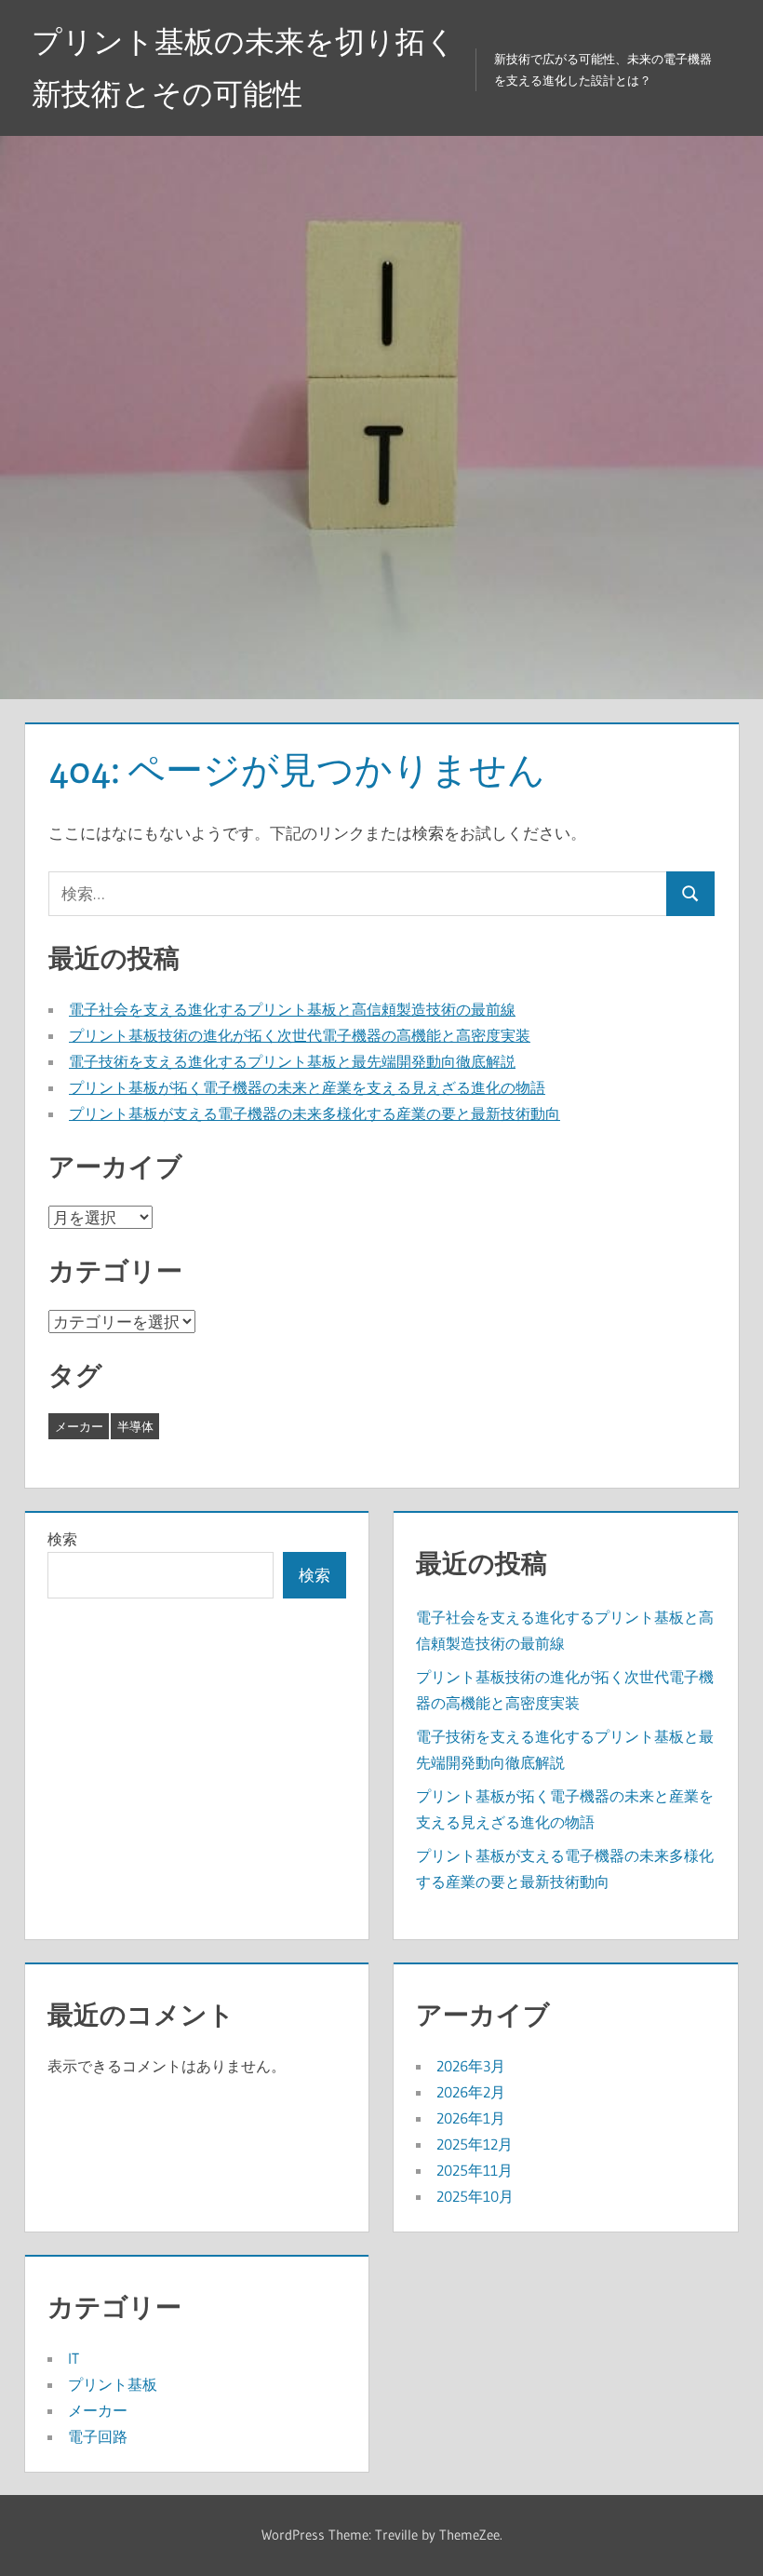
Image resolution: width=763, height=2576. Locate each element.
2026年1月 (471, 2118)
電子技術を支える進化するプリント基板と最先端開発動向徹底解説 (292, 1061)
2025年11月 (475, 2170)
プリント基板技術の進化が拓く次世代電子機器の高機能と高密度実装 (300, 1035)
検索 (62, 1539)
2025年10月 (475, 2196)
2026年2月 (471, 2092)
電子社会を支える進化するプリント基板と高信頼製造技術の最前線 (292, 1009)
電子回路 (98, 2436)
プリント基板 (113, 2384)
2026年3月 (471, 2066)
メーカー (79, 1426)
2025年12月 (475, 2144)
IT (74, 2358)
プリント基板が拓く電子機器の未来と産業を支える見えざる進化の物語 (307, 1087)
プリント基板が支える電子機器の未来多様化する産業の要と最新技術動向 (315, 1113)
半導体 (135, 1426)
